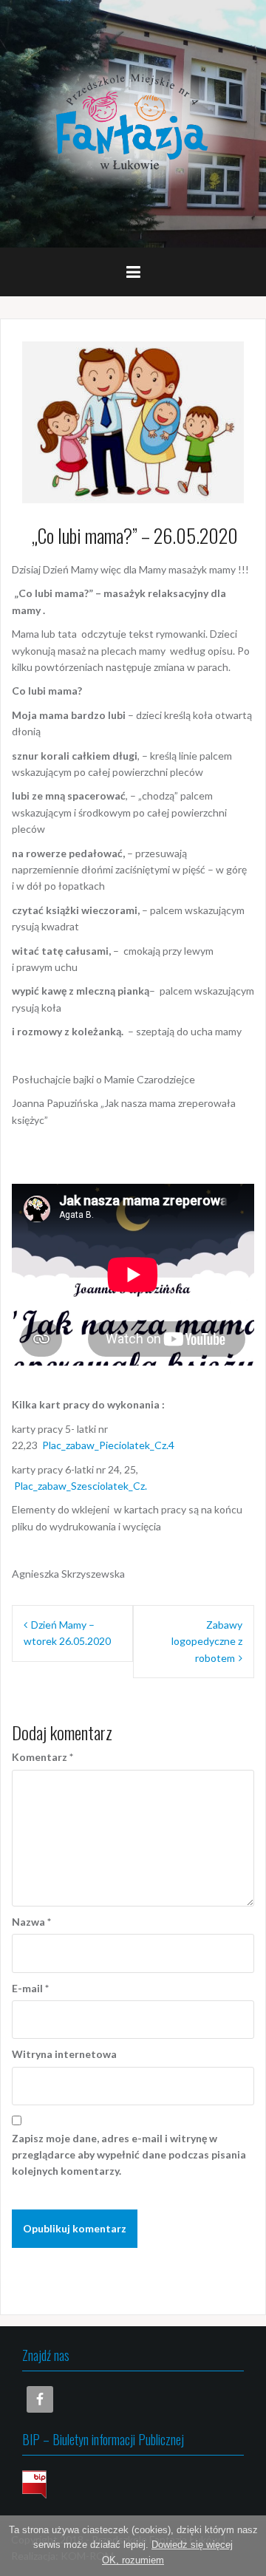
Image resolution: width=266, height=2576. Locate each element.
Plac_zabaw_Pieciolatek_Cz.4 (108, 1445)
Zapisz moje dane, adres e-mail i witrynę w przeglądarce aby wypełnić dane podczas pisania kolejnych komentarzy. (129, 2155)
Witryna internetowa (64, 2054)
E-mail (30, 1988)
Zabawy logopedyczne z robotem (207, 1641)
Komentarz (42, 1757)
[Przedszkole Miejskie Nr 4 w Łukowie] (133, 122)
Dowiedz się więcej (192, 2545)
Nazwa (31, 1922)
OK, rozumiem (133, 2560)
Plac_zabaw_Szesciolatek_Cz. (81, 1486)
